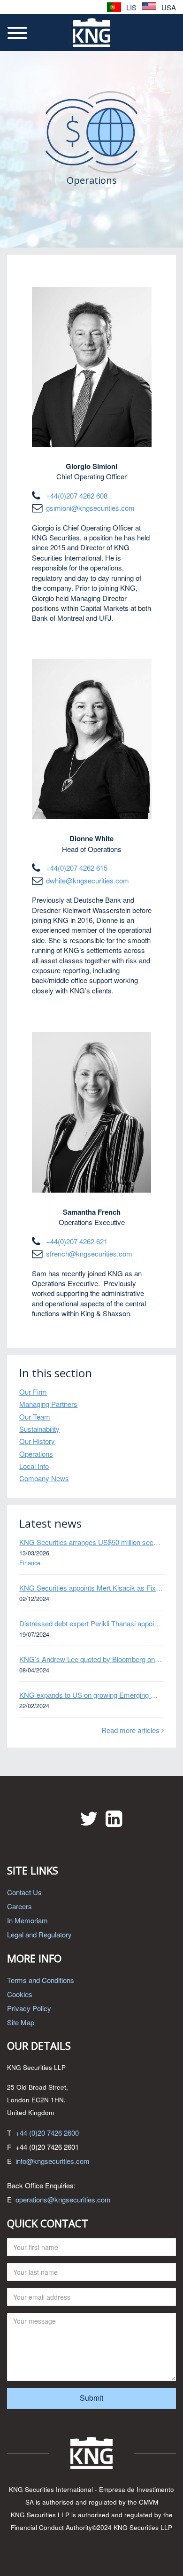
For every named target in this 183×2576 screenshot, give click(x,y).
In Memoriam (27, 1920)
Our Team (35, 1417)
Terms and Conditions (41, 1980)
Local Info (34, 1466)
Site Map (21, 2022)
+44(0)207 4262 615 (77, 868)
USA (168, 7)
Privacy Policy (29, 2008)
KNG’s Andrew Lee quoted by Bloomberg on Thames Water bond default (91, 1659)
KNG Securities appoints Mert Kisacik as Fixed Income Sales (91, 1588)
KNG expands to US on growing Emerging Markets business (91, 1695)
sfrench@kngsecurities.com (89, 1253)
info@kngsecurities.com (53, 2161)
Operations (36, 1454)
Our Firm (33, 1392)
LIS (130, 7)
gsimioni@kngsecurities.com (90, 508)
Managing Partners (48, 1404)
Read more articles (131, 1730)
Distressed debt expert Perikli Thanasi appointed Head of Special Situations (91, 1623)
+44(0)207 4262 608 (77, 496)
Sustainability (39, 1429)
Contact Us (24, 1892)
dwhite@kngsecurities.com (88, 880)
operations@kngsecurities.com (63, 2199)
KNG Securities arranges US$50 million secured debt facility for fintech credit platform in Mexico (91, 1542)
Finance (30, 1563)
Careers (19, 1906)
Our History (37, 1441)
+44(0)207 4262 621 (77, 1241)
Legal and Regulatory (39, 1934)
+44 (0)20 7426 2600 (47, 2133)
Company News (44, 1478)
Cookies (20, 1994)
